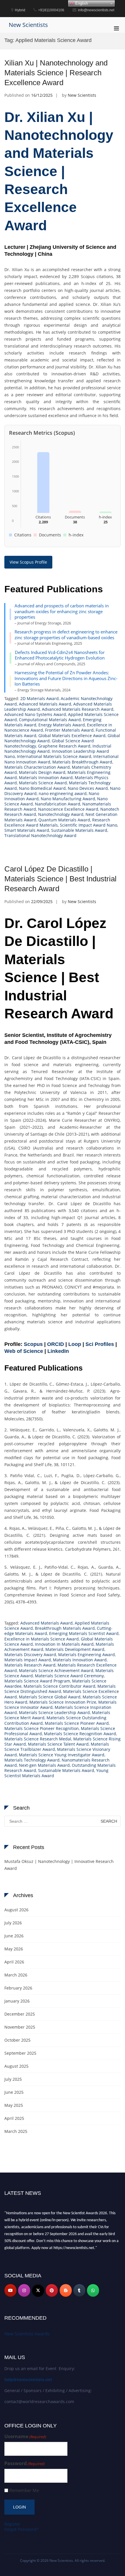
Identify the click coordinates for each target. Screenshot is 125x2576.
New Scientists (28, 25)
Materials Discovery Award (30, 1655)
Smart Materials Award (27, 830)
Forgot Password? (21, 2529)
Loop (75, 1344)
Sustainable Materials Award (79, 830)
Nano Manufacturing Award (68, 799)
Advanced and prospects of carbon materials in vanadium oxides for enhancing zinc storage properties (62, 611)
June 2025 (14, 2092)
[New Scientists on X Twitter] (38, 2290)
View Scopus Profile (28, 562)
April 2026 (14, 1962)
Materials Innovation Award (46, 778)
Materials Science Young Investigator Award (62, 1755)
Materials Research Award (30, 1665)
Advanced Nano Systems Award (35, 714)
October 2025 (17, 2040)
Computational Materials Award (50, 720)
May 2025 (14, 2105)
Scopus (33, 1344)
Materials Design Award (42, 772)
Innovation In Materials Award (64, 1644)
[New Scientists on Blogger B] (66, 2290)
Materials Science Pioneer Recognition (42, 1728)
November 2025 (20, 2027)
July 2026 (13, 1923)
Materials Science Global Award (50, 1697)
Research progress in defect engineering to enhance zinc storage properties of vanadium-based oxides (66, 635)
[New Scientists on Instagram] (24, 2290)
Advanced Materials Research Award (78, 709)
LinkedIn (58, 1351)
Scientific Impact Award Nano (89, 825)
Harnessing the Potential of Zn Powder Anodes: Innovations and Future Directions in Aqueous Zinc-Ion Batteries (66, 678)
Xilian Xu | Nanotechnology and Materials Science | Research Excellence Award (56, 73)
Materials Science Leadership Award (54, 1712)
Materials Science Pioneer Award (77, 1723)
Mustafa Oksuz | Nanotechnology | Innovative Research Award (59, 1865)
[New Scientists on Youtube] (10, 2290)
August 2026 (16, 1910)
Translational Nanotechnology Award (40, 835)
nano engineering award (63, 793)
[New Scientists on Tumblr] (79, 2290)
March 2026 (16, 1975)
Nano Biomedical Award (42, 788)
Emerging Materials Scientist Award (84, 1633)
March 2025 (16, 2131)
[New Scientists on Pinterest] (52, 2290)
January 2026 (17, 2001)
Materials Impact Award (28, 1660)
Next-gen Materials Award (44, 1765)
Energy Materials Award (62, 725)
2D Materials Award (40, 698)
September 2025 (20, 2053)
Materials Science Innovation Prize (63, 1702)
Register (12, 2524)
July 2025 (13, 2079)
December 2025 (20, 2014)
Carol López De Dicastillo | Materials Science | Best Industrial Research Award (60, 879)
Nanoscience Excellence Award (68, 809)
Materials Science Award (43, 783)
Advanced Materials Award (45, 704)
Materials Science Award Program (37, 1681)
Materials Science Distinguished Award (60, 1689)
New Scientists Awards (27, 2334)
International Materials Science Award (54, 756)
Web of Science (24, 1351)
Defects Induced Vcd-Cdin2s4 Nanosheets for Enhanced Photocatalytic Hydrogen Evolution (60, 655)
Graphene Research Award (64, 746)
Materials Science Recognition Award (80, 1734)
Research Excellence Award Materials (57, 822)
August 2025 (16, 2066)
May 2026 (14, 1949)
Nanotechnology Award (61, 814)
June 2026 (14, 1936)
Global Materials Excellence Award (72, 736)
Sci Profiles (100, 1344)
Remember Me (24, 2490)
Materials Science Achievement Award (56, 1670)
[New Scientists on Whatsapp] (93, 2290)
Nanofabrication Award (58, 804)
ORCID (56, 1344)
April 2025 (14, 2118)
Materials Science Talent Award (58, 1744)
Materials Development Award (75, 1649)
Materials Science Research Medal (38, 1739)
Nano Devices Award (88, 788)
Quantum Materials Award (64, 820)
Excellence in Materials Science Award (42, 1639)
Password (25, 2463)
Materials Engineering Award (86, 1655)
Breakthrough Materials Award (65, 1628)
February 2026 (18, 1988)
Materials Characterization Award (37, 767)
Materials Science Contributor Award (59, 1686)
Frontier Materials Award (69, 730)
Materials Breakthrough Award (82, 762)
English (81, 3)
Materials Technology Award (32, 1760)
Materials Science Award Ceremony (69, 1676)
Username (25, 2437)
